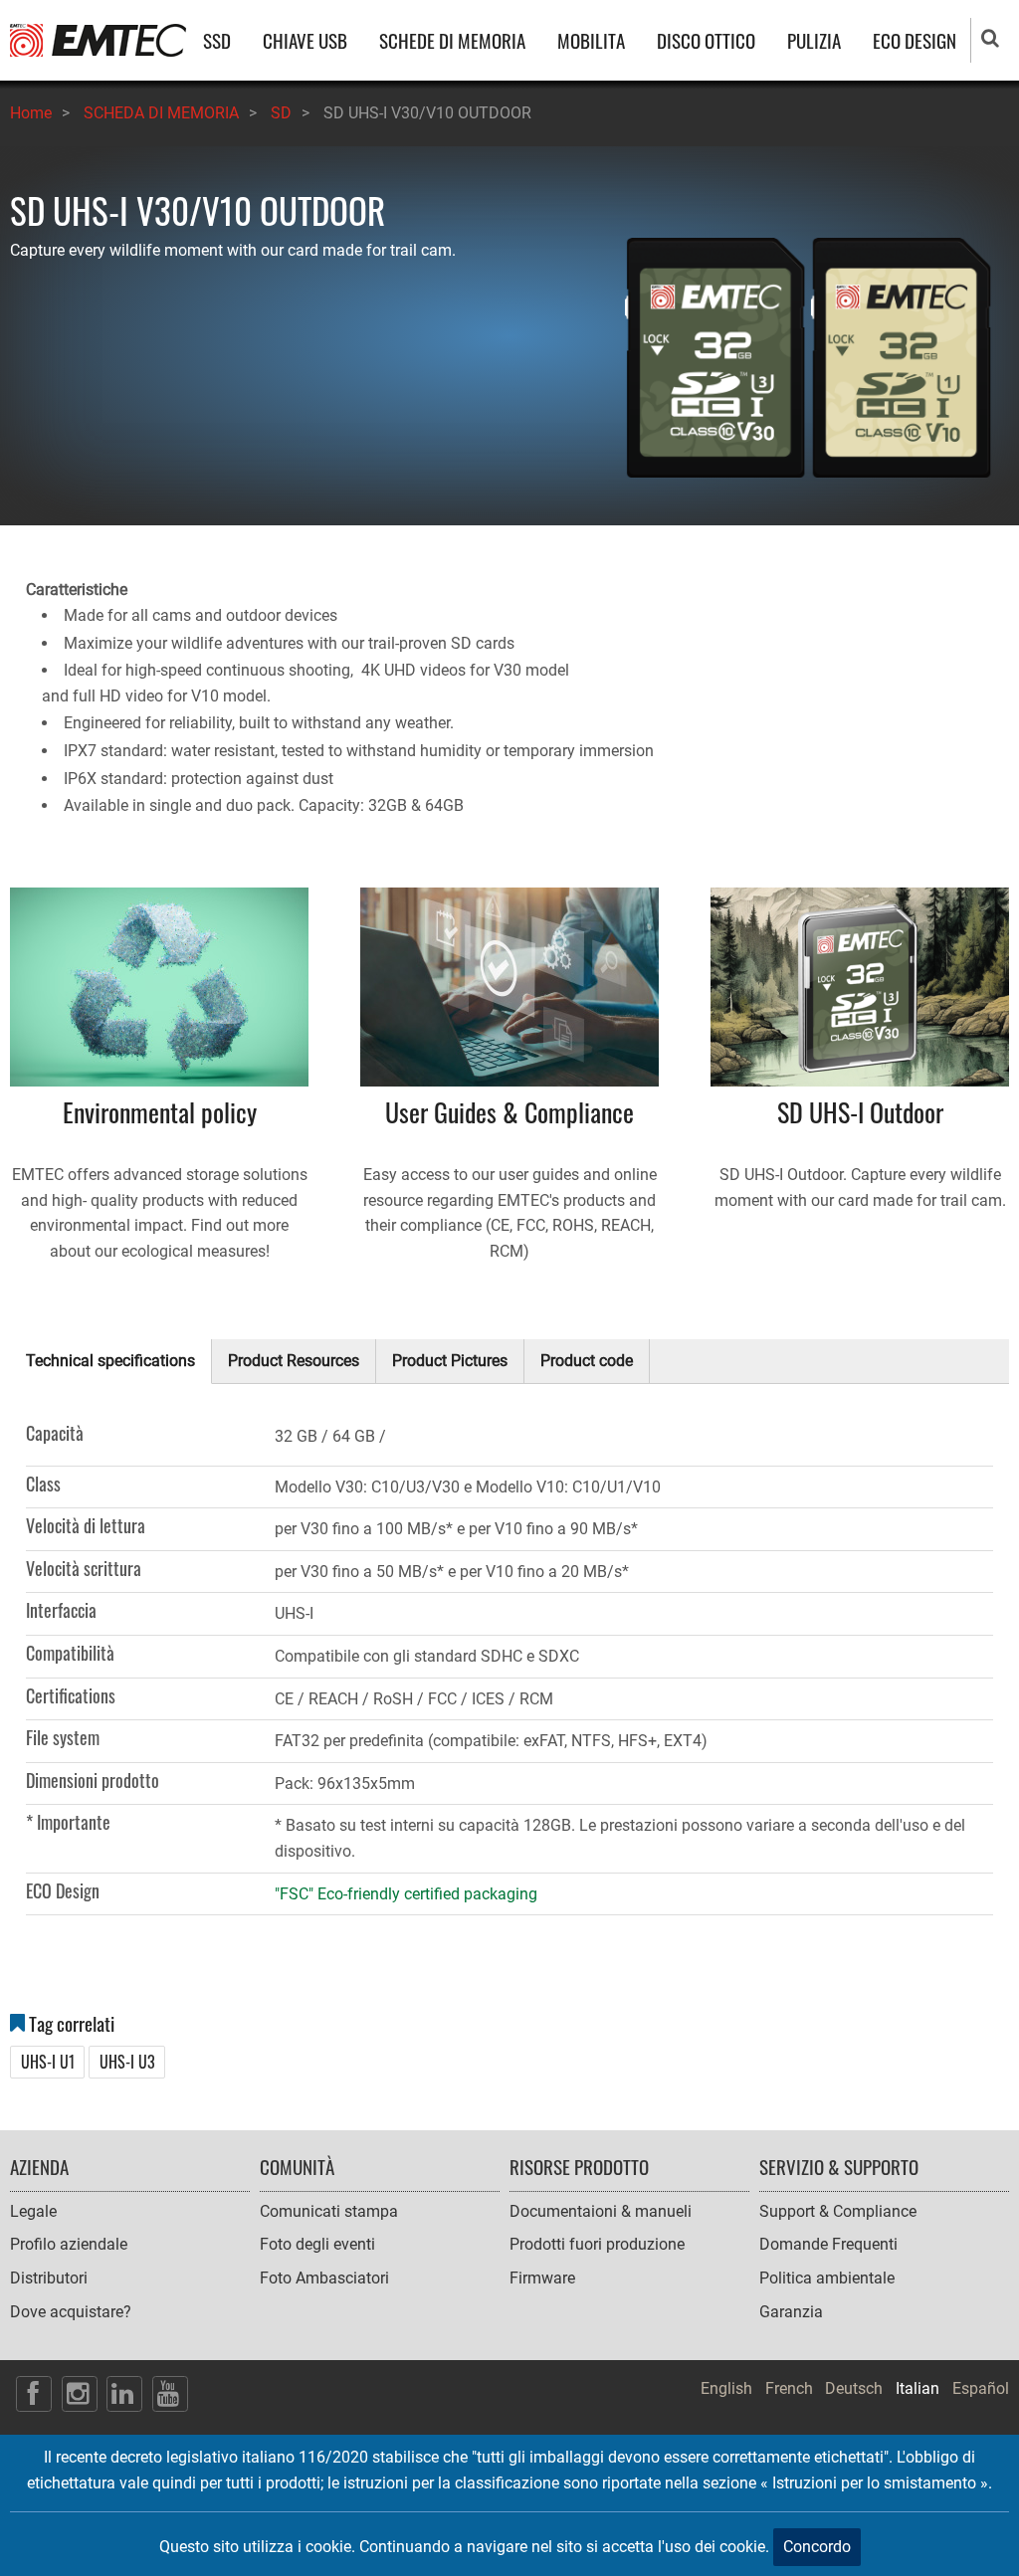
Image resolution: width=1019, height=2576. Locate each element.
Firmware (542, 2278)
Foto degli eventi (317, 2244)
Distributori (49, 2278)
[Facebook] (34, 2394)
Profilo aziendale (69, 2244)
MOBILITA (591, 40)
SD (281, 113)
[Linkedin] (124, 2394)
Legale (33, 2211)
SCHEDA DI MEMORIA (161, 113)
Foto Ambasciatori (324, 2278)
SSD (217, 40)
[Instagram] (80, 2394)
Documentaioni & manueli (601, 2211)
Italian (917, 2388)
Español (981, 2388)
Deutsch (854, 2388)
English (726, 2388)
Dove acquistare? (71, 2312)
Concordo (817, 2547)
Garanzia (791, 2312)
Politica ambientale (827, 2278)
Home (31, 113)
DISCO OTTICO (706, 40)
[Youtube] (170, 2394)
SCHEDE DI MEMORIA (452, 40)
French (789, 2388)
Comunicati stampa (329, 2211)
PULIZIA (814, 40)
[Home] (98, 39)
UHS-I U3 (127, 2062)
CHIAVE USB (305, 40)
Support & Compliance (838, 2211)
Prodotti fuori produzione (597, 2244)
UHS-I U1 (48, 2062)
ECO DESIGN (915, 40)
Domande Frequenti (828, 2244)
